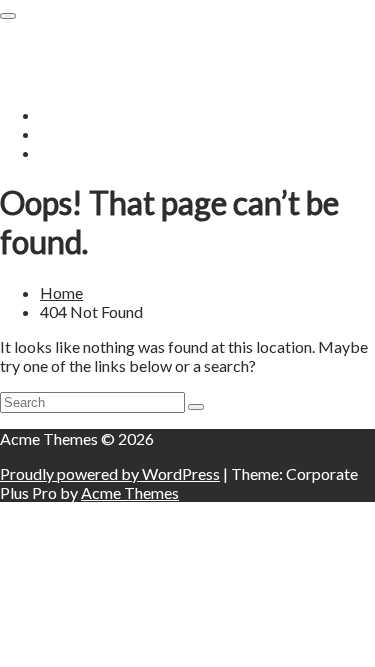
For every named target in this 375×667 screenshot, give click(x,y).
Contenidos (39, 44)
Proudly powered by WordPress (110, 473)
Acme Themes (130, 492)
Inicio (59, 114)
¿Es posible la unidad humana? (142, 133)
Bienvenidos (82, 152)
